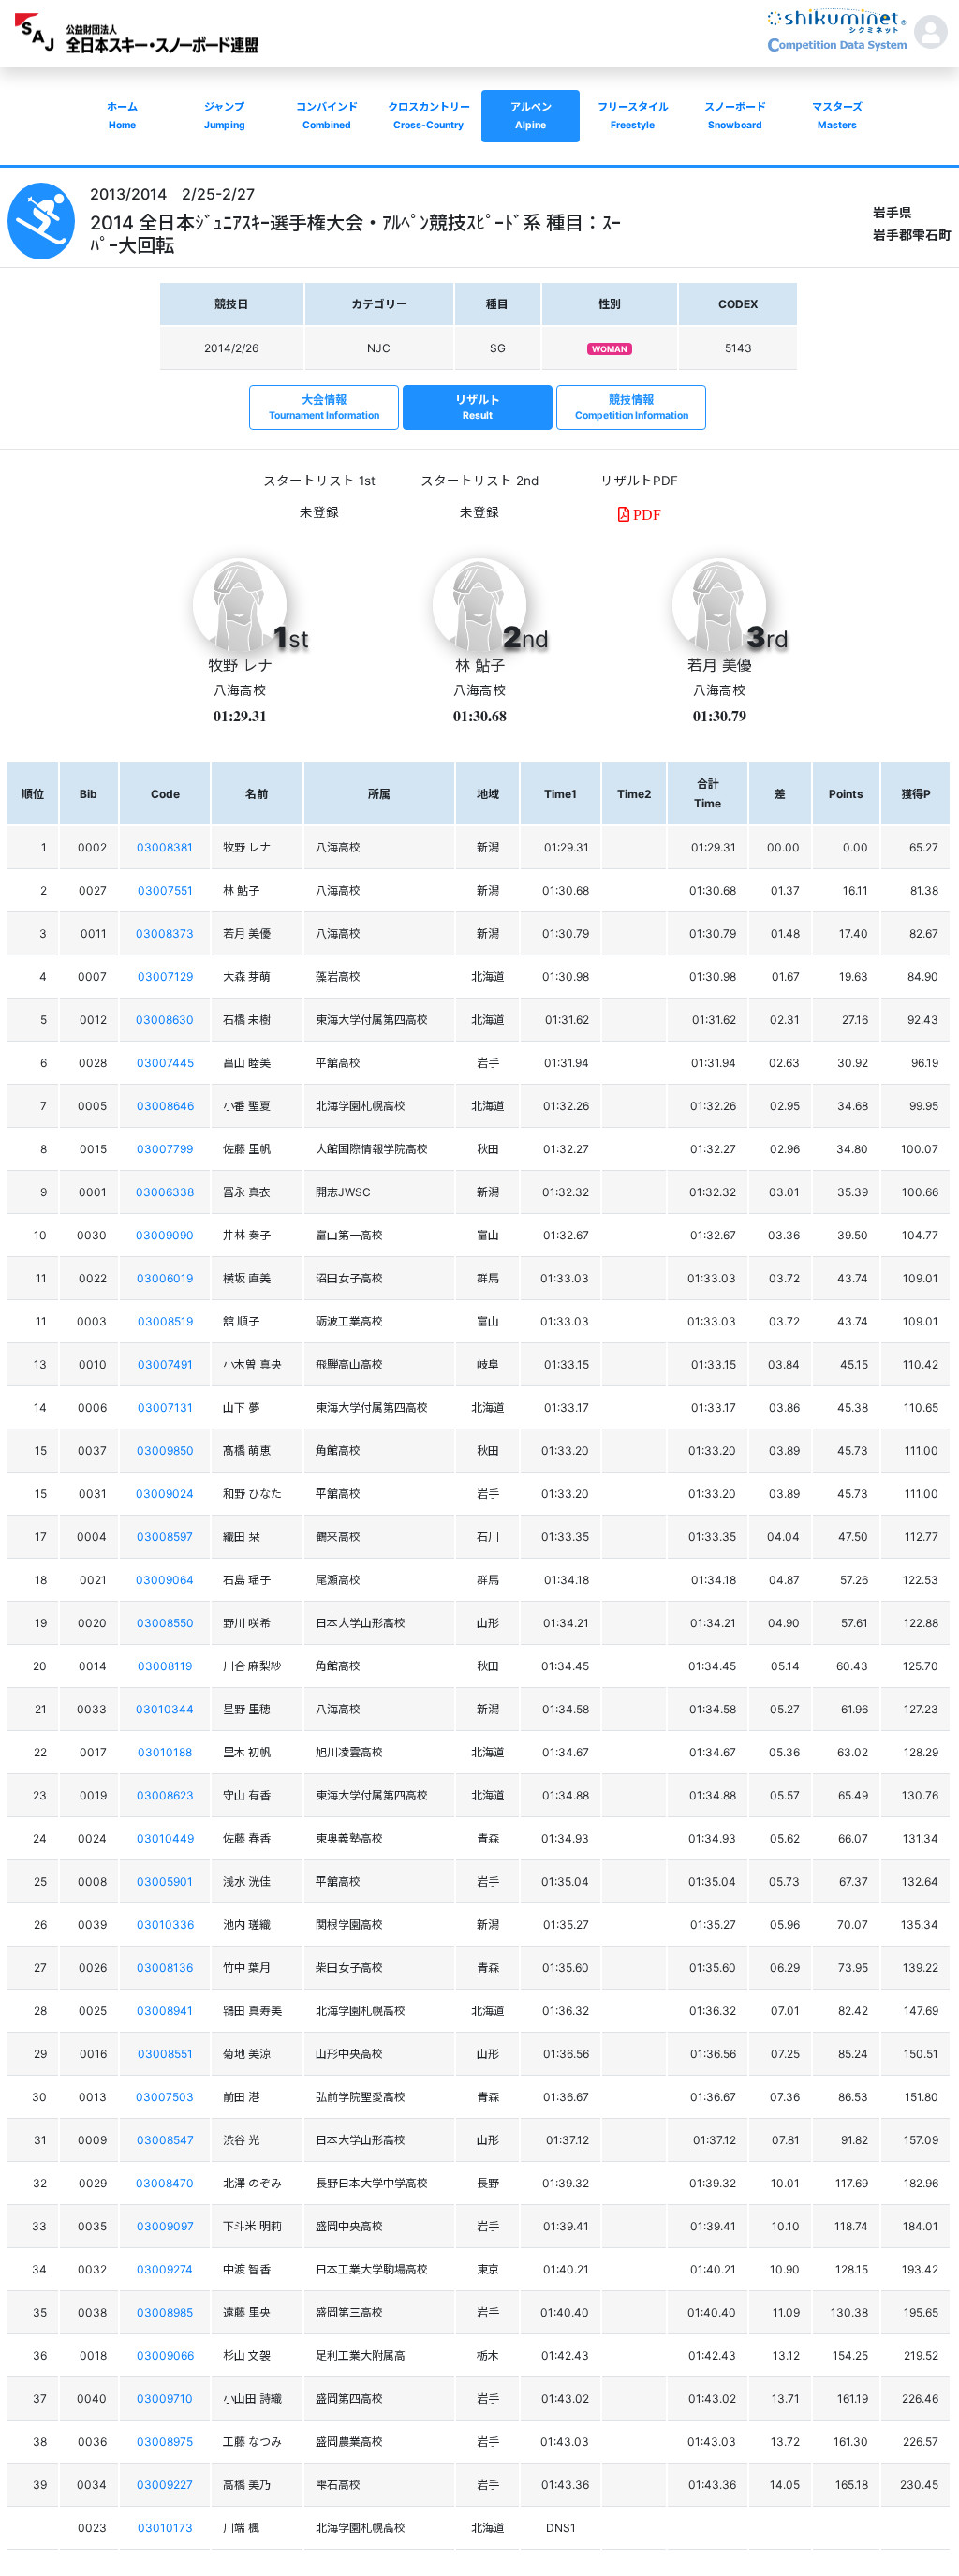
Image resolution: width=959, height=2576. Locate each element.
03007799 (165, 1149)
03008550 (165, 1623)
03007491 (165, 1364)
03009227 (165, 2485)
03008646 (165, 1106)
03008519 (165, 1321)
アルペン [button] (531, 116)
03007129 (165, 977)
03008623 (165, 1795)
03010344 (165, 1709)
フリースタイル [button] (633, 116)
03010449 (165, 1838)
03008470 (165, 2183)
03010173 (165, 2528)
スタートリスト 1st (319, 481)
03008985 (165, 2312)
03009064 (165, 1580)
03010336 (165, 1925)
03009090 (165, 1235)
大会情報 (324, 407)
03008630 (165, 1020)
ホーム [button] (122, 116)
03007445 (165, 1063)
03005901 (165, 1881)
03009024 (165, 1494)
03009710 (165, 2398)
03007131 (165, 1407)
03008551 (165, 2054)
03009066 (165, 2355)
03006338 (165, 1192)
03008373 (165, 933)
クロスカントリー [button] (429, 116)
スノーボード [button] (735, 116)
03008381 (165, 847)
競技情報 (632, 407)
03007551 (165, 890)
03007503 (165, 2097)
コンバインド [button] (327, 116)
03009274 (165, 2269)
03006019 (165, 1278)
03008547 (165, 2140)
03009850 (165, 1451)
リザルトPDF (639, 481)
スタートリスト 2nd (479, 481)
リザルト (478, 407)
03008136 (165, 1968)
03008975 (165, 2442)
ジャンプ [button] (225, 116)
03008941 (165, 2011)
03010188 (165, 1752)
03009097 (165, 2226)
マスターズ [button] (837, 116)
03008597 (165, 1537)
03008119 (165, 1666)
